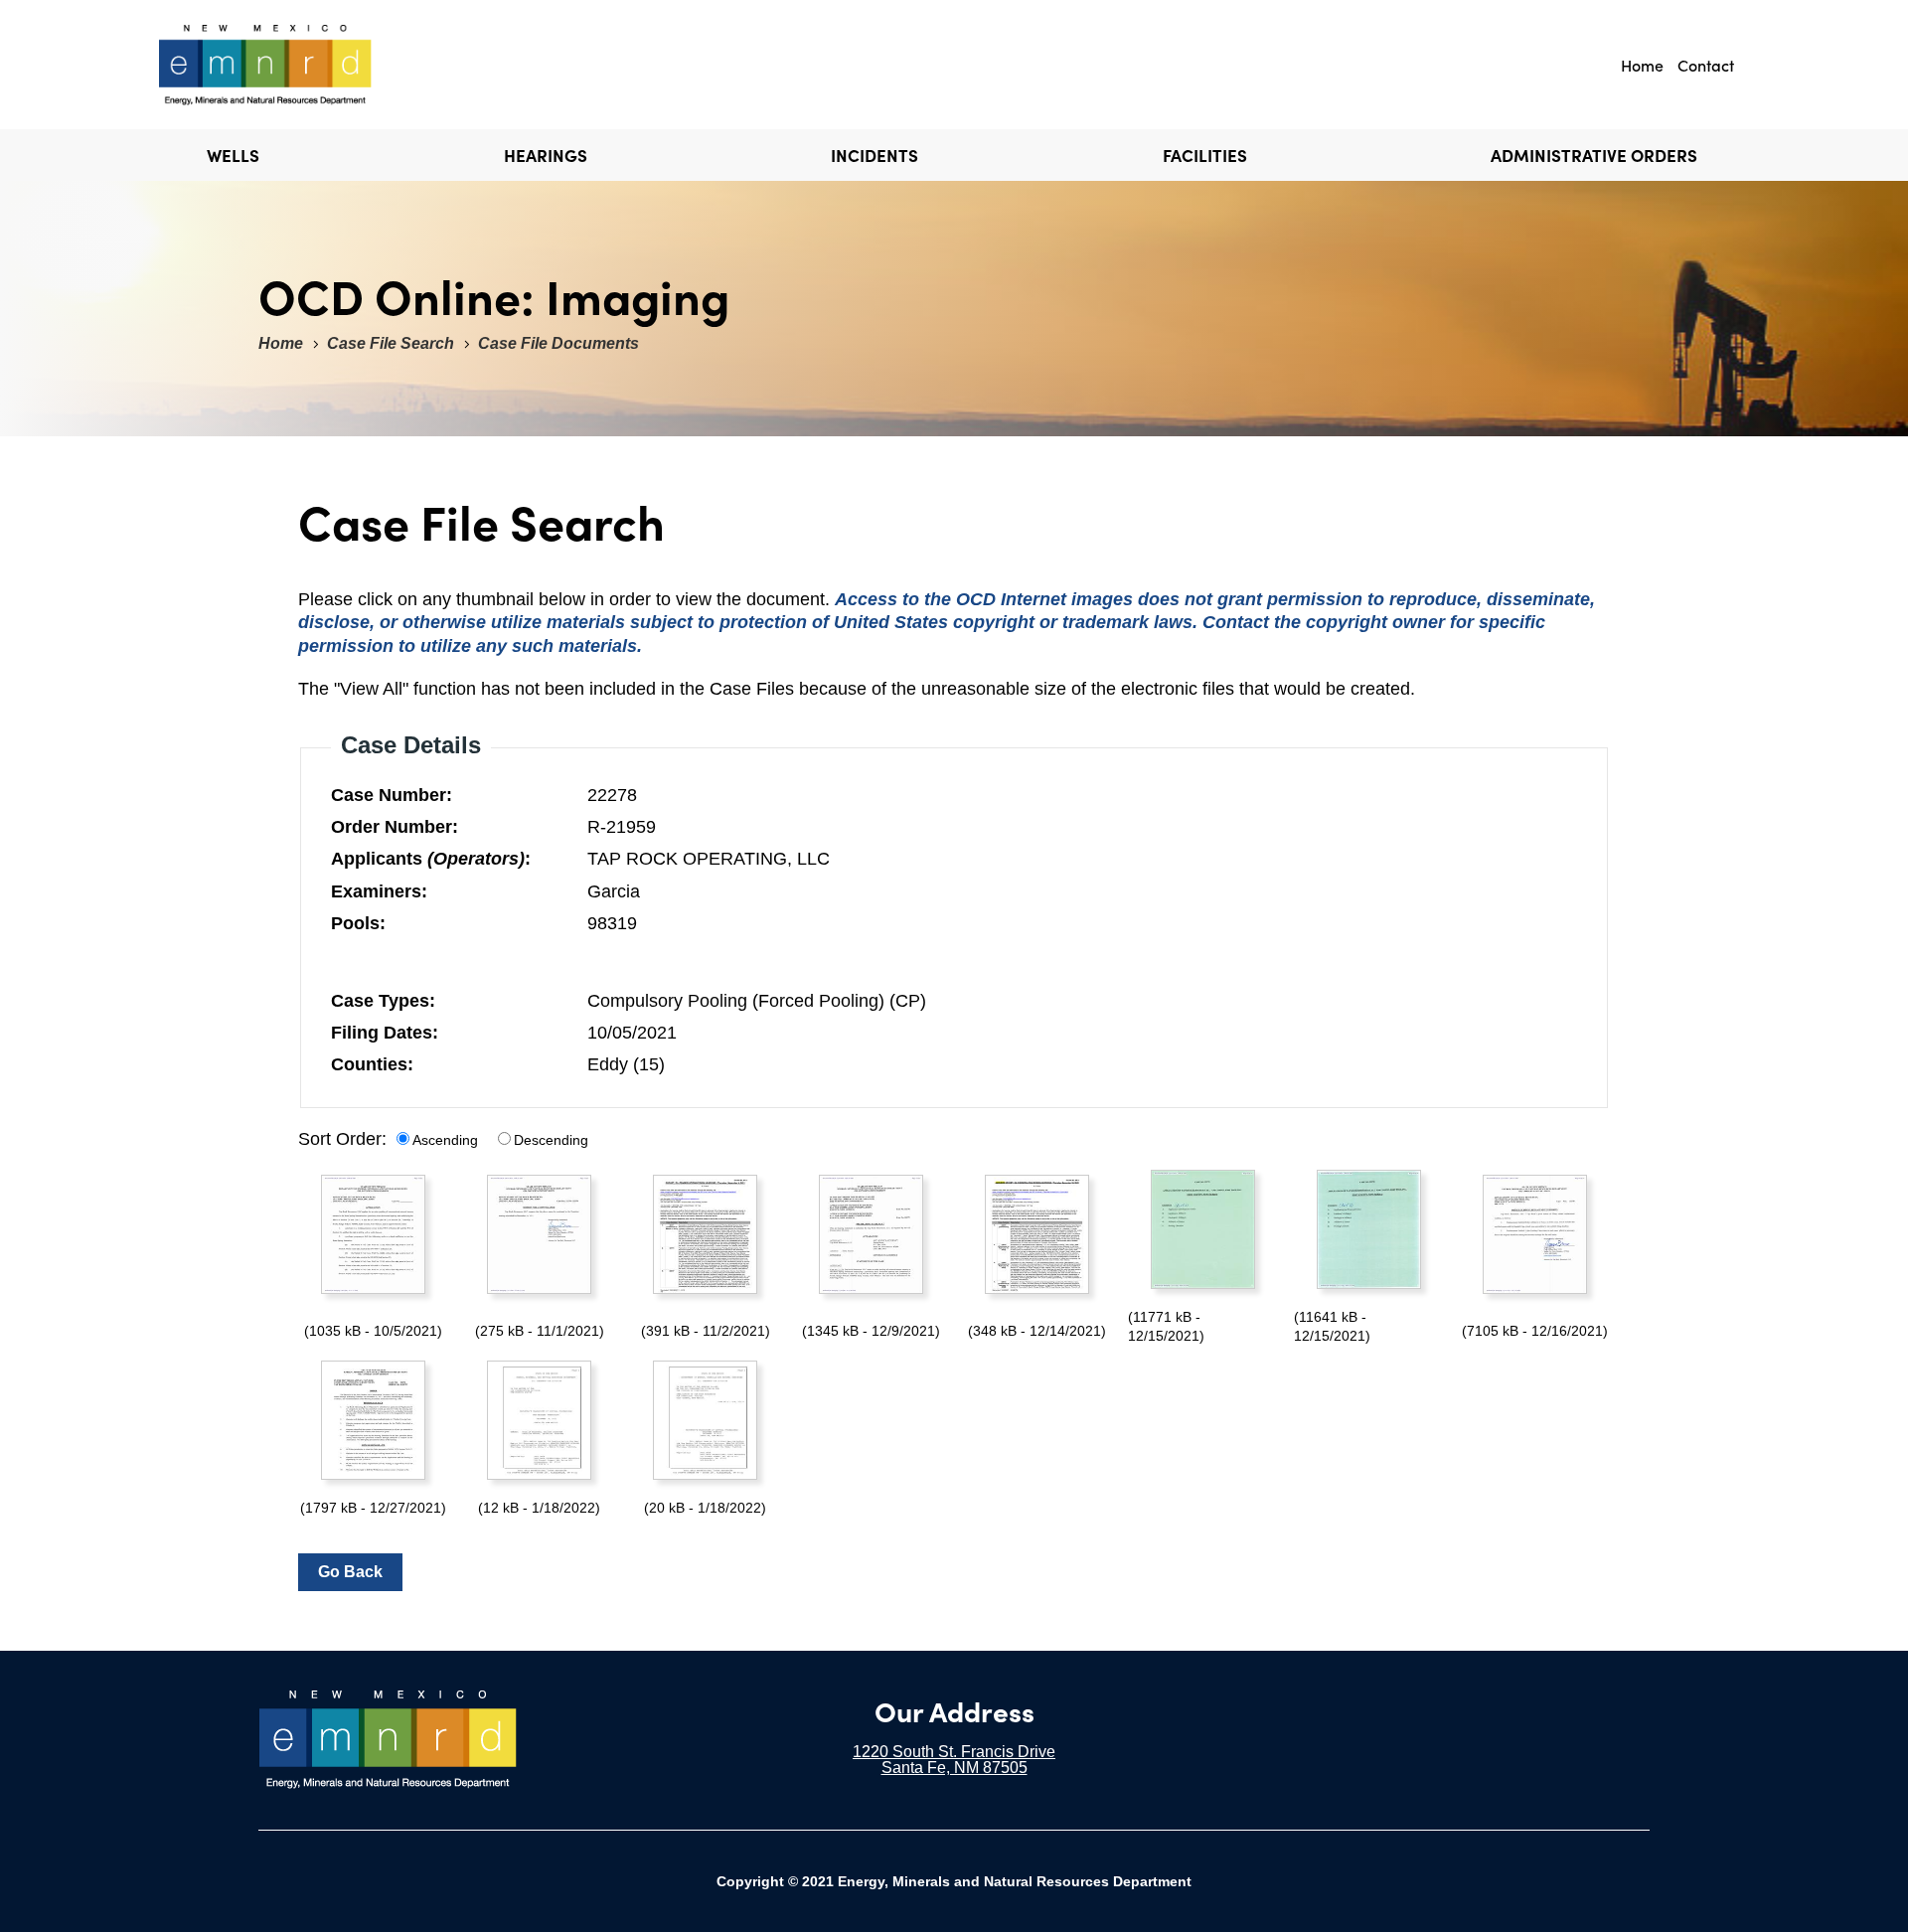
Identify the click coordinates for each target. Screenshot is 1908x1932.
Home (1642, 65)
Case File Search (391, 343)
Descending (551, 1140)
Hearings (546, 155)
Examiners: (379, 891)
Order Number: (395, 827)
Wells (233, 155)
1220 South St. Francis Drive (954, 1752)
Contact (1706, 65)
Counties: (372, 1064)
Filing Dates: (385, 1033)
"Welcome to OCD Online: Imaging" (302, 65)
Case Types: (383, 1001)
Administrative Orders (1594, 155)
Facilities (1205, 155)
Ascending (445, 1140)
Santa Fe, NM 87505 (954, 1768)
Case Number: (392, 795)
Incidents (874, 155)
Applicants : (431, 859)
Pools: (358, 923)
